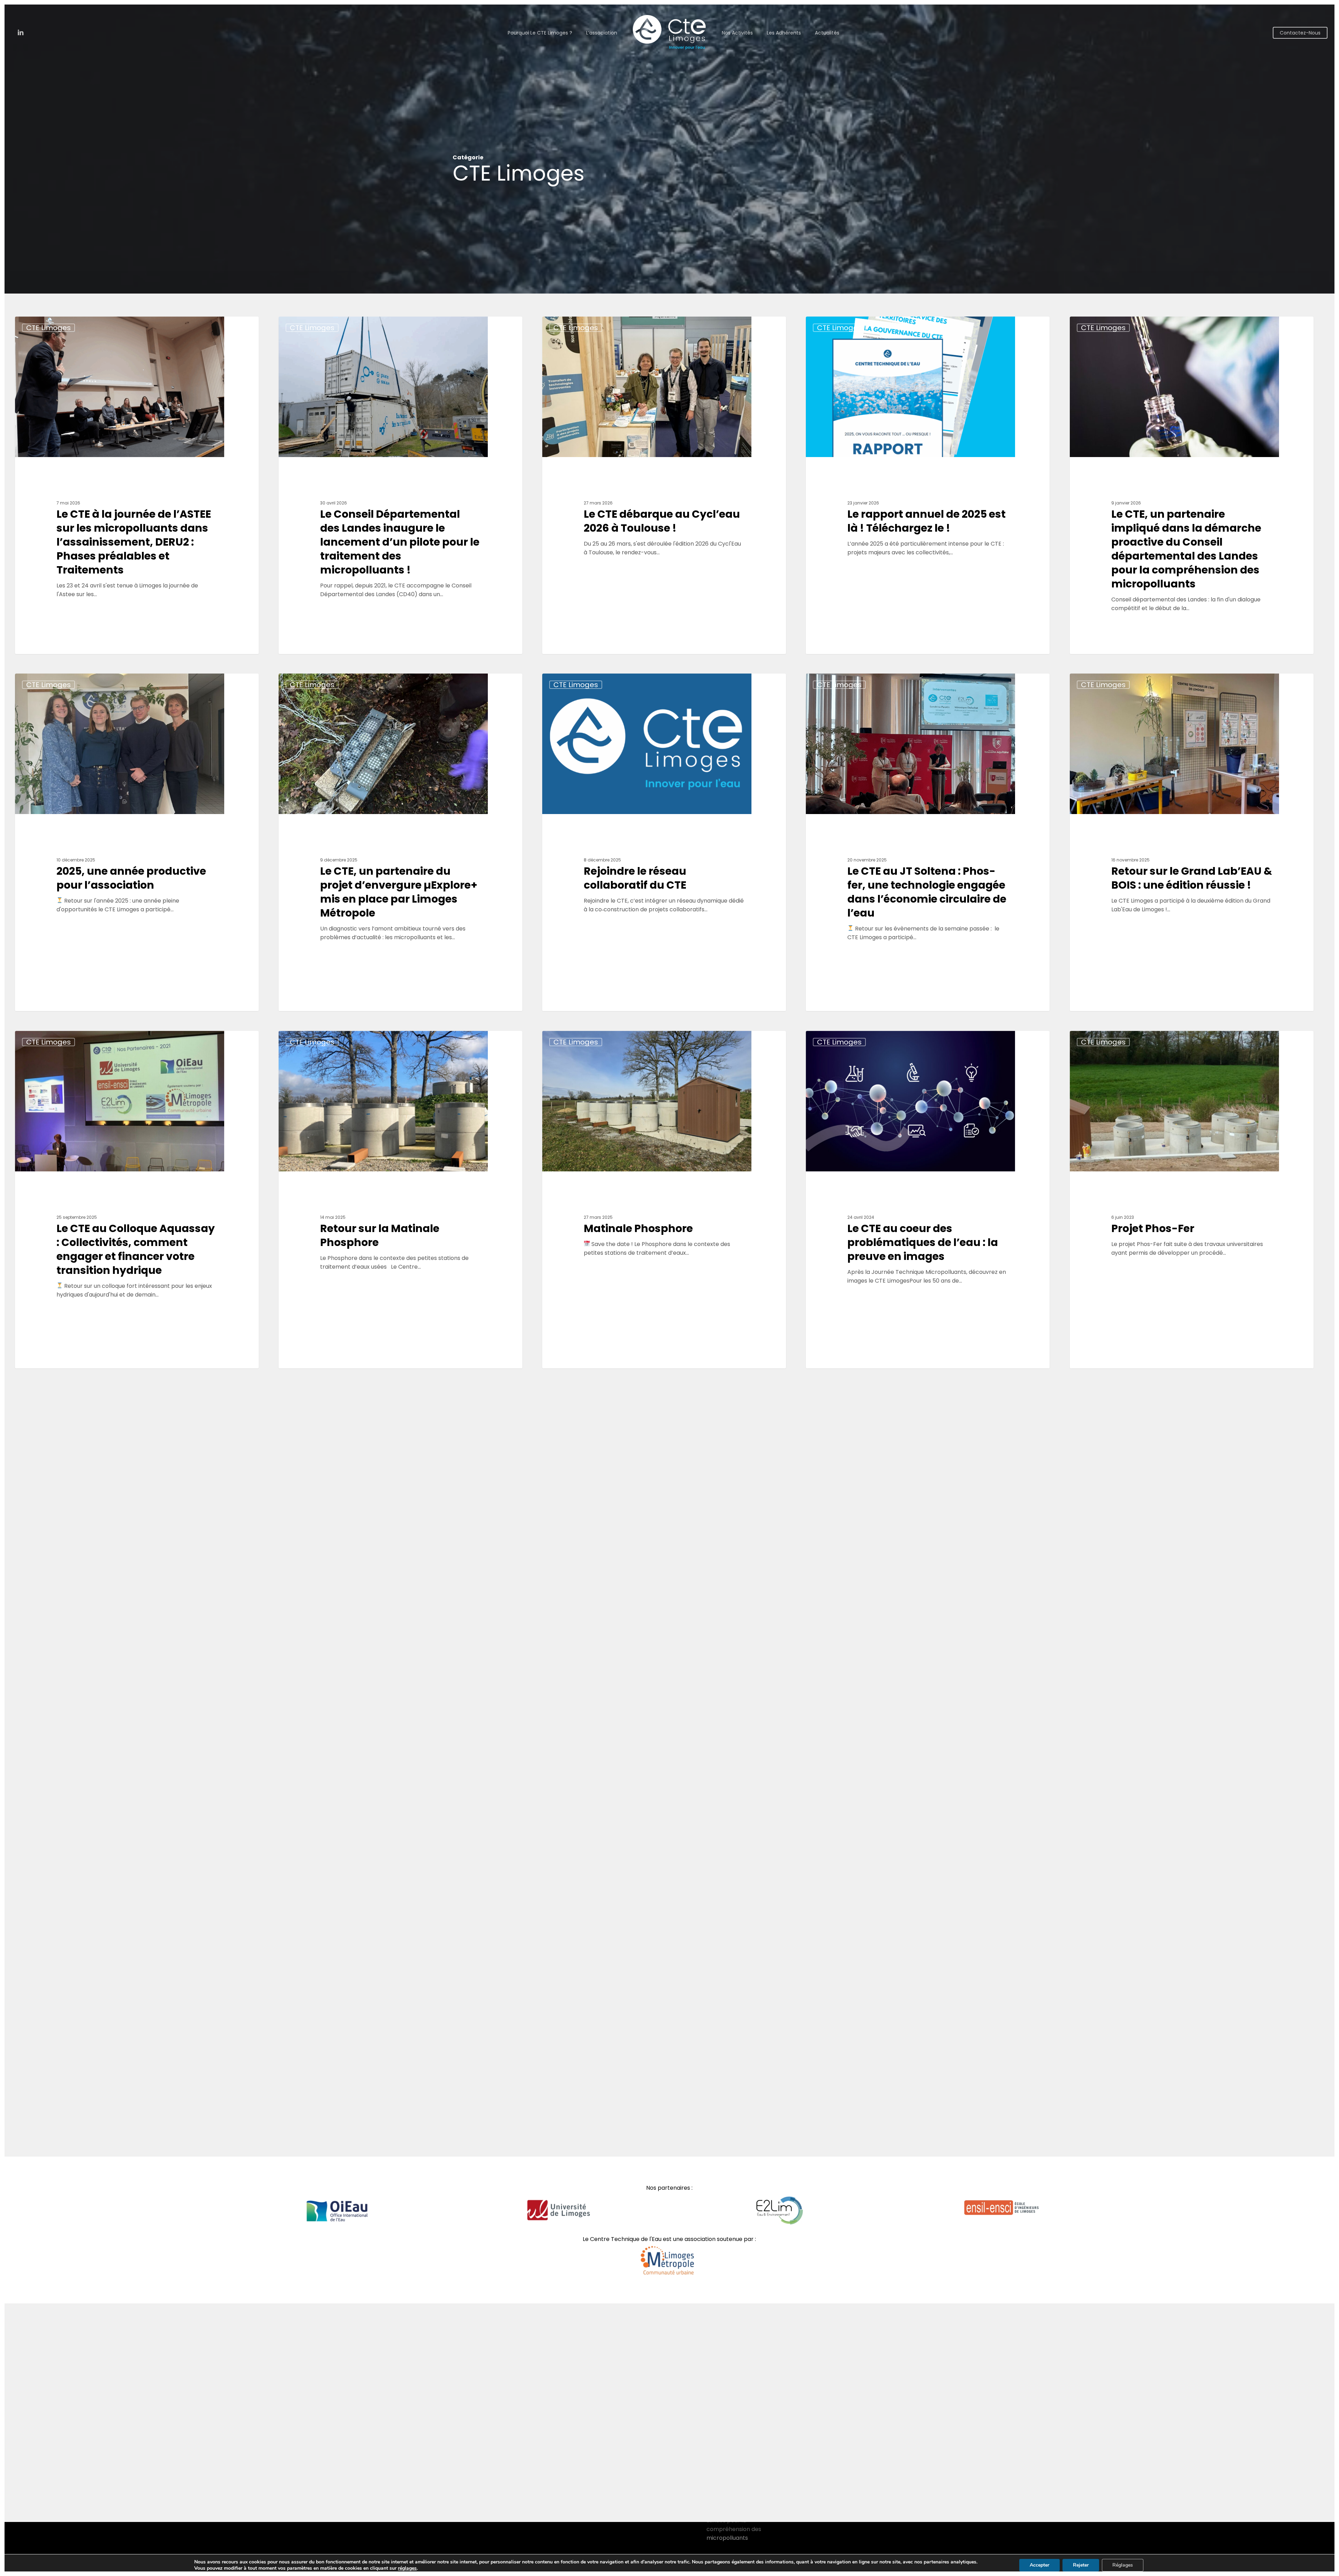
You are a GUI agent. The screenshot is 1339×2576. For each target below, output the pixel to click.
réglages (407, 2568)
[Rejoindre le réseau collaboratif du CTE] (664, 842)
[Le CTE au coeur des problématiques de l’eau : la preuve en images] (928, 1200)
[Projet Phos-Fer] (1192, 1200)
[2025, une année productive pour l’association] (137, 842)
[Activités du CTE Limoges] (928, 1557)
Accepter (1039, 2565)
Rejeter (1081, 2565)
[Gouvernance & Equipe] (208, 1914)
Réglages (1123, 2565)
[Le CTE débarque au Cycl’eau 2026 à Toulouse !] (664, 485)
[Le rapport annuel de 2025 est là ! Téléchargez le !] (928, 485)
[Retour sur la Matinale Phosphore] (401, 1200)
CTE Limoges (48, 328)
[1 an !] (401, 1557)
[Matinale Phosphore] (664, 1200)
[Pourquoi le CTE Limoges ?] (664, 1557)
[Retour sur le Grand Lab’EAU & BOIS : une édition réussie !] (1192, 842)
